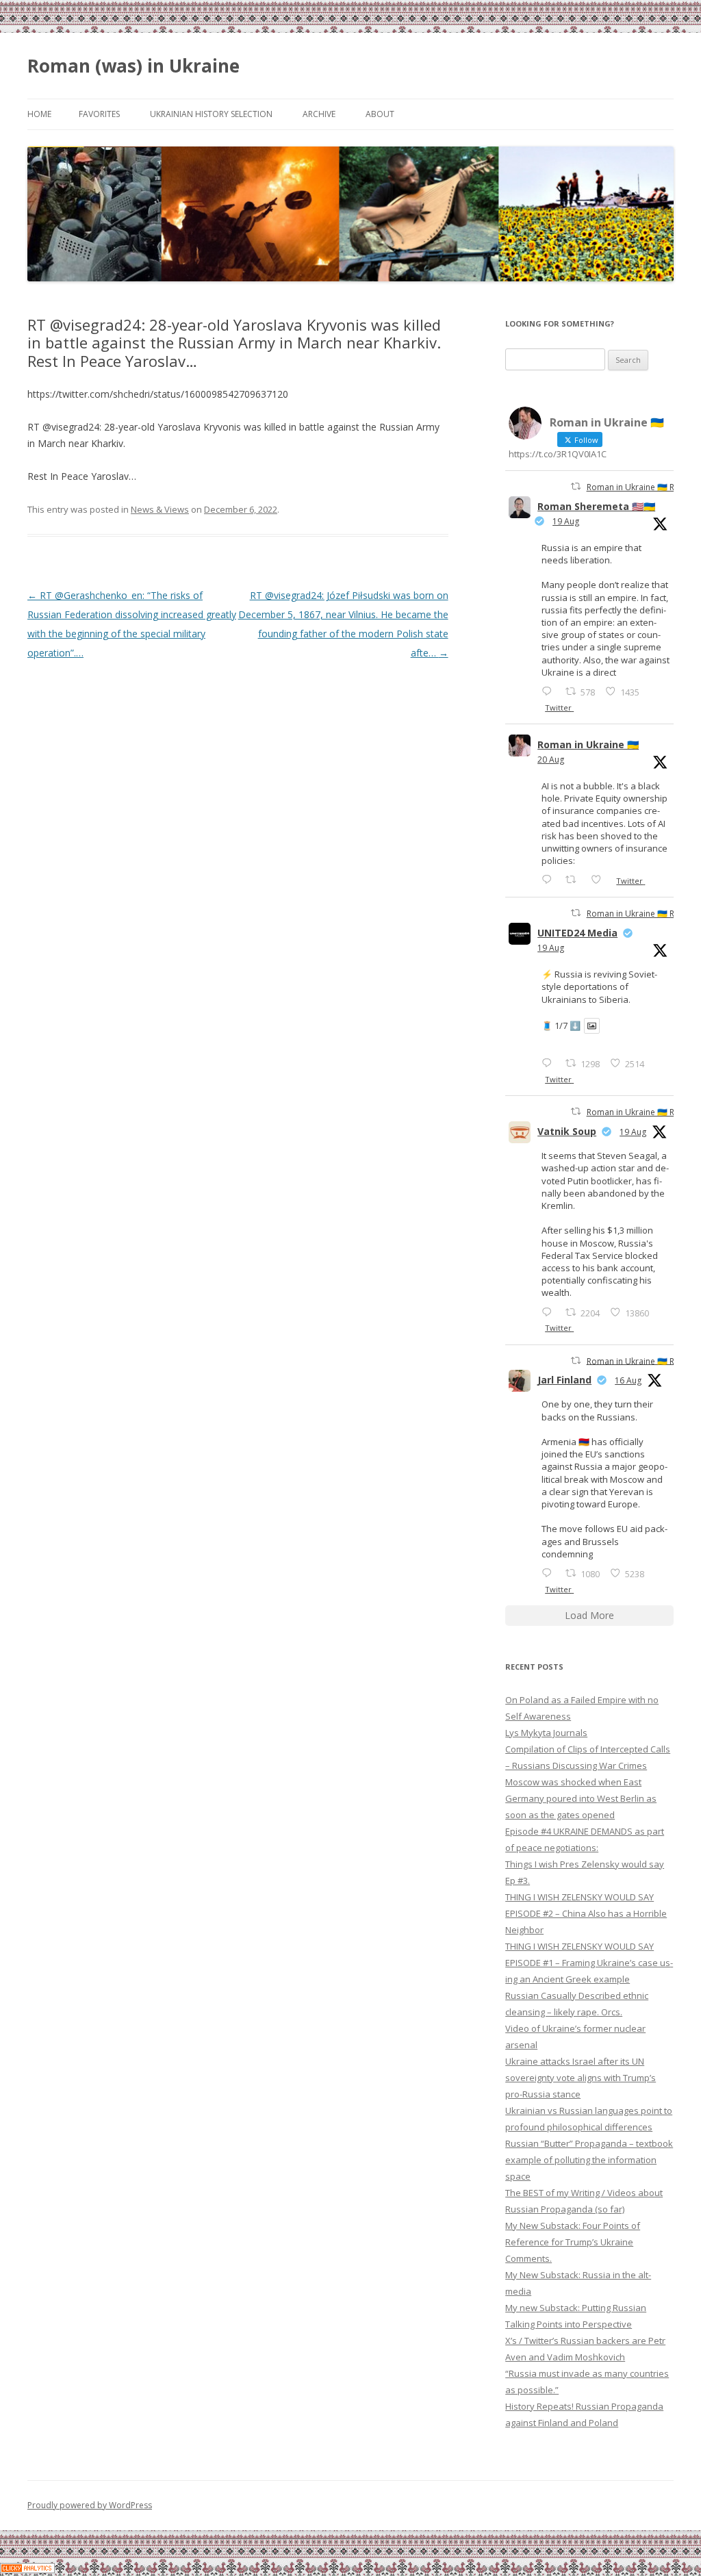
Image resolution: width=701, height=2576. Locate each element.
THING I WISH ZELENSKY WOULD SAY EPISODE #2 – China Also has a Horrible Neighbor (586, 1913)
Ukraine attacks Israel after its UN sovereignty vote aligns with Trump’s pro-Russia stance (581, 2078)
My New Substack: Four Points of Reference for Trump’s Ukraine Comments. (573, 2242)
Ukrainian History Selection (211, 114)
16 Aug (628, 1380)
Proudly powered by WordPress (90, 2505)
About (380, 114)
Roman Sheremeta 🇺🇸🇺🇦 (596, 506)
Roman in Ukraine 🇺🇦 (588, 744)
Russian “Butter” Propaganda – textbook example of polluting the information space (589, 2160)
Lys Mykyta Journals (546, 1733)
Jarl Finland (564, 1380)
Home (39, 114)
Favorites (99, 114)
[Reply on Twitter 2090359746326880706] (550, 879)
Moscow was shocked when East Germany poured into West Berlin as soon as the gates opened (581, 1798)
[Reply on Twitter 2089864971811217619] (550, 1063)
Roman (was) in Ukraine (133, 66)
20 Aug (551, 760)
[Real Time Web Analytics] (27, 2569)
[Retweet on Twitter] (576, 486)
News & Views (160, 509)
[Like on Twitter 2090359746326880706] (600, 879)
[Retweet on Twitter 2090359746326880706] (575, 879)
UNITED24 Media (577, 933)
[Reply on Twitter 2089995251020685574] (550, 1312)
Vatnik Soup (567, 1131)
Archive (319, 114)
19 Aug (566, 521)
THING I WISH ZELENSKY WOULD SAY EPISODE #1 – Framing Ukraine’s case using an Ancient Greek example (589, 1963)
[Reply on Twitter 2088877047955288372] (550, 1573)
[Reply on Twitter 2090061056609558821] (550, 691)
